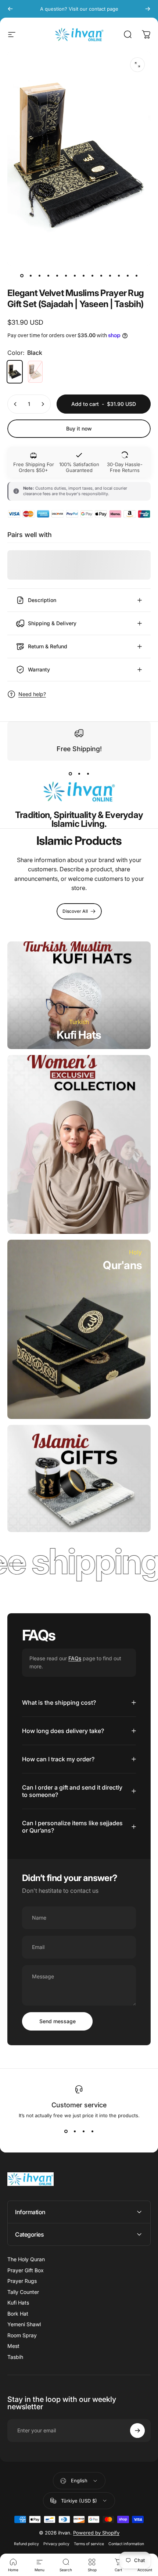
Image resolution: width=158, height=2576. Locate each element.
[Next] (148, 9)
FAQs (75, 1658)
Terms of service (89, 2544)
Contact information (126, 2544)
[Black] (15, 372)
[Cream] (35, 372)
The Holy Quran (26, 2259)
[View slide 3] (88, 774)
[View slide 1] (70, 774)
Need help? (32, 694)
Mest (13, 2346)
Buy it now (79, 428)
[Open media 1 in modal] (137, 65)
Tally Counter (23, 2292)
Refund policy (26, 2544)
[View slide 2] (79, 774)
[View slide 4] (92, 2132)
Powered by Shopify (96, 2533)
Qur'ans (122, 1265)
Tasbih (15, 2357)
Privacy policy (56, 2544)
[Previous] (10, 9)
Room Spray (22, 2335)
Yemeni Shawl (24, 2324)
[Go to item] (22, 276)
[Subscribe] (137, 2431)
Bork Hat (18, 2314)
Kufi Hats (79, 1035)
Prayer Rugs (22, 2281)
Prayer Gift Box (26, 2270)
